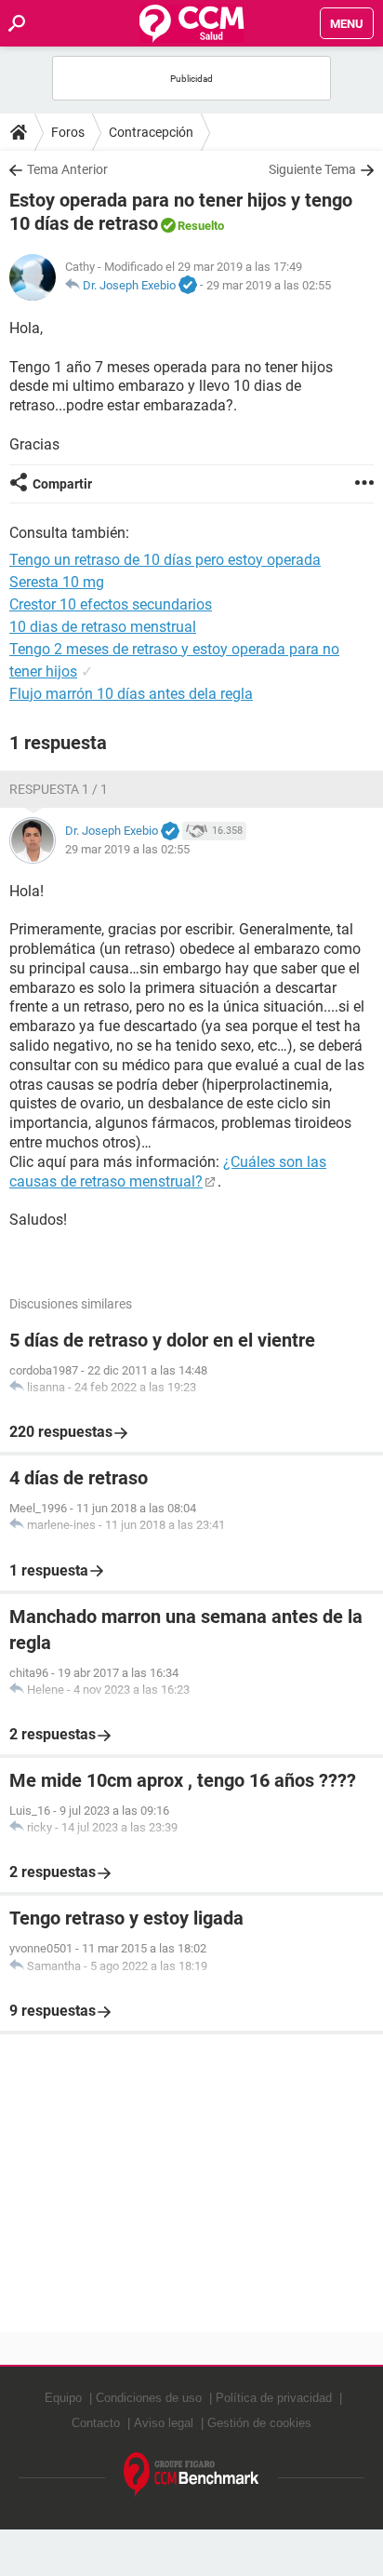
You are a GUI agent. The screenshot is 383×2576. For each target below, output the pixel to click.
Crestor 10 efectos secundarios (111, 604)
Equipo (63, 2398)
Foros (68, 132)
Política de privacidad (274, 2398)
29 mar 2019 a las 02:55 (269, 285)
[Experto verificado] (188, 286)
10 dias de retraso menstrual (103, 627)
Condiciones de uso (149, 2398)
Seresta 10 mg (57, 582)
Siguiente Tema (312, 169)
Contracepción (151, 132)
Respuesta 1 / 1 (59, 789)
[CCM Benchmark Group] (191, 2475)
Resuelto (201, 226)
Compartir (62, 484)
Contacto (96, 2423)
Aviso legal (164, 2423)
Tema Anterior (67, 169)
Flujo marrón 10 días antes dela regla (131, 694)
